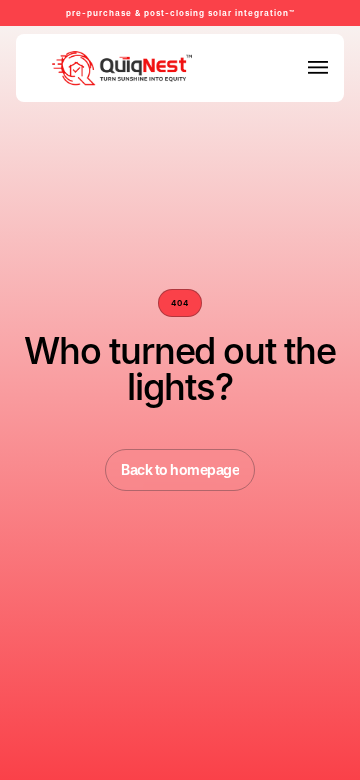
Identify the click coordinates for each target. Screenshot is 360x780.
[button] (318, 67)
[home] (77, 68)
